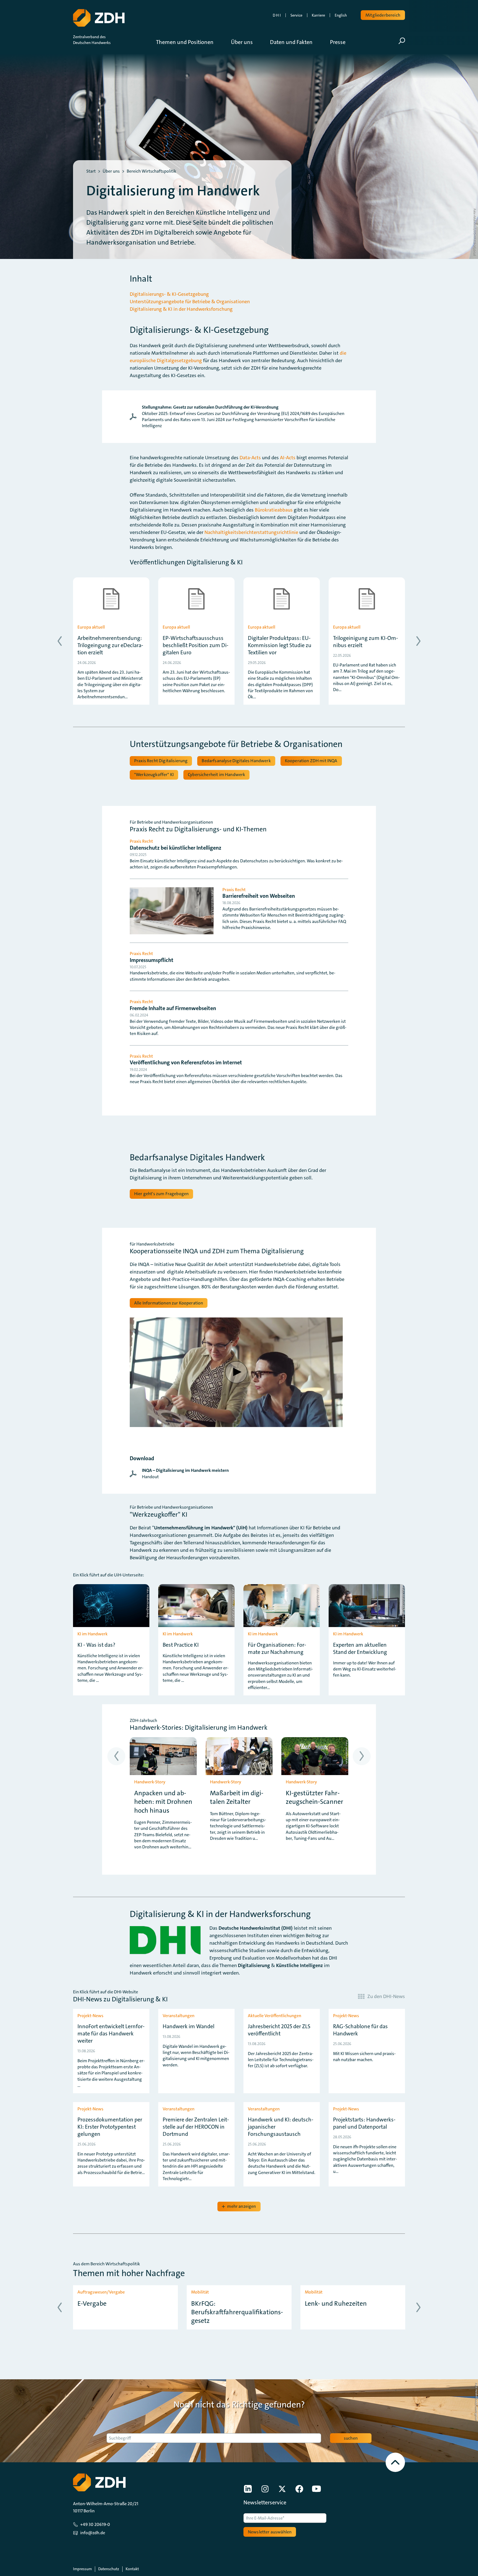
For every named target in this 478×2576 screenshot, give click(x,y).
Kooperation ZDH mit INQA (311, 761)
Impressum (82, 2569)
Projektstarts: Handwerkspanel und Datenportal (364, 2123)
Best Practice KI (181, 1645)
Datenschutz (109, 2569)
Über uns (111, 171)
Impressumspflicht (152, 960)
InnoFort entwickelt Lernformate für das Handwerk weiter (111, 2033)
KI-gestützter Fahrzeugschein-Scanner (315, 1797)
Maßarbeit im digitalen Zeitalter (237, 1797)
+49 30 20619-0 (95, 2524)
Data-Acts (250, 458)
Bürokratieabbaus (274, 510)
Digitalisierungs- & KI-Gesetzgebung (169, 294)
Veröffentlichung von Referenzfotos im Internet (186, 1062)
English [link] (341, 15)
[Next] (418, 641)
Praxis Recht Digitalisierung (161, 761)
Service (296, 15)
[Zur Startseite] (99, 18)
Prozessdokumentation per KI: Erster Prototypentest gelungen (110, 2127)
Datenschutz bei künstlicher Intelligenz (176, 848)
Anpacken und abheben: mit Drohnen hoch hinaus (163, 1802)
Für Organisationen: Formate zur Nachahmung (277, 1648)
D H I (277, 15)
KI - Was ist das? (96, 1645)
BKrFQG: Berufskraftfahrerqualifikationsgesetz (237, 2312)
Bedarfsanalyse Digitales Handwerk (236, 761)
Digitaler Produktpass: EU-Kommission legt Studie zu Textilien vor (280, 645)
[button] (189, 42)
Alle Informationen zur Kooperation (169, 1303)
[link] (239, 417)
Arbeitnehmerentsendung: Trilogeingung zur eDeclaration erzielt (110, 645)
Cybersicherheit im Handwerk (216, 775)
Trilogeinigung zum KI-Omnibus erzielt (366, 642)
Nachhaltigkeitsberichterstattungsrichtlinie (251, 532)
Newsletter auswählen (270, 2532)
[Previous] (60, 641)
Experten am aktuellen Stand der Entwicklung (360, 1648)
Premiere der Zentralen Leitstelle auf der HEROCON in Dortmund (196, 2127)
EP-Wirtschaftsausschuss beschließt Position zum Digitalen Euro (196, 645)
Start (91, 171)
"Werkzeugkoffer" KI (154, 775)
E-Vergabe (92, 2304)
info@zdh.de (93, 2533)
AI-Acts (288, 458)
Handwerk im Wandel (189, 2026)
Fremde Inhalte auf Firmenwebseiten (173, 1008)
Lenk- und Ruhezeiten (336, 2304)
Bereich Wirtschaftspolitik (151, 171)
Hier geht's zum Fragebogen (161, 1194)
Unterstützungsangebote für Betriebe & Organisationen (190, 302)
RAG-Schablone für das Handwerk (360, 2030)
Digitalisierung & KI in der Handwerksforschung (181, 309)
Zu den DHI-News (386, 1996)
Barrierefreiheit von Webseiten (259, 896)
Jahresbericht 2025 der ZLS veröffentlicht (279, 2030)
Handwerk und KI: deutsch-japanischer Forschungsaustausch (281, 2127)
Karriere (318, 15)
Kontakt (132, 2569)
